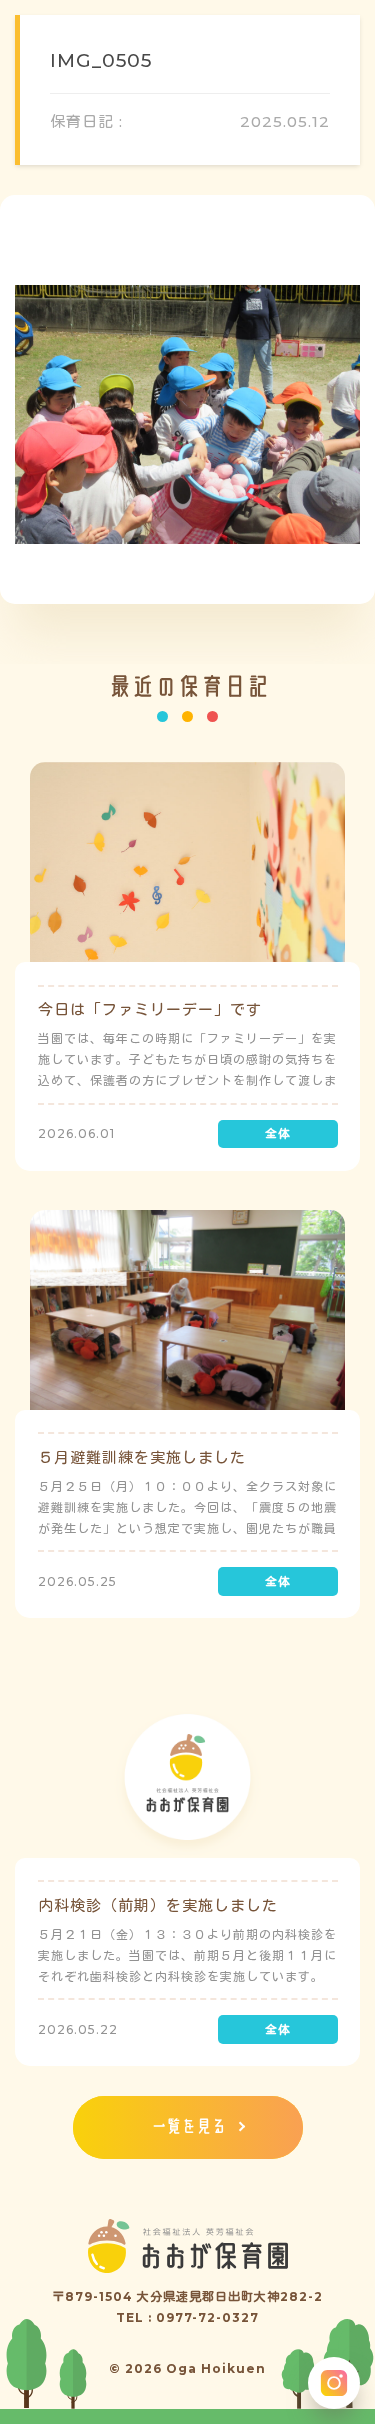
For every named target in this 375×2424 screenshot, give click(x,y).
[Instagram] (334, 2383)
